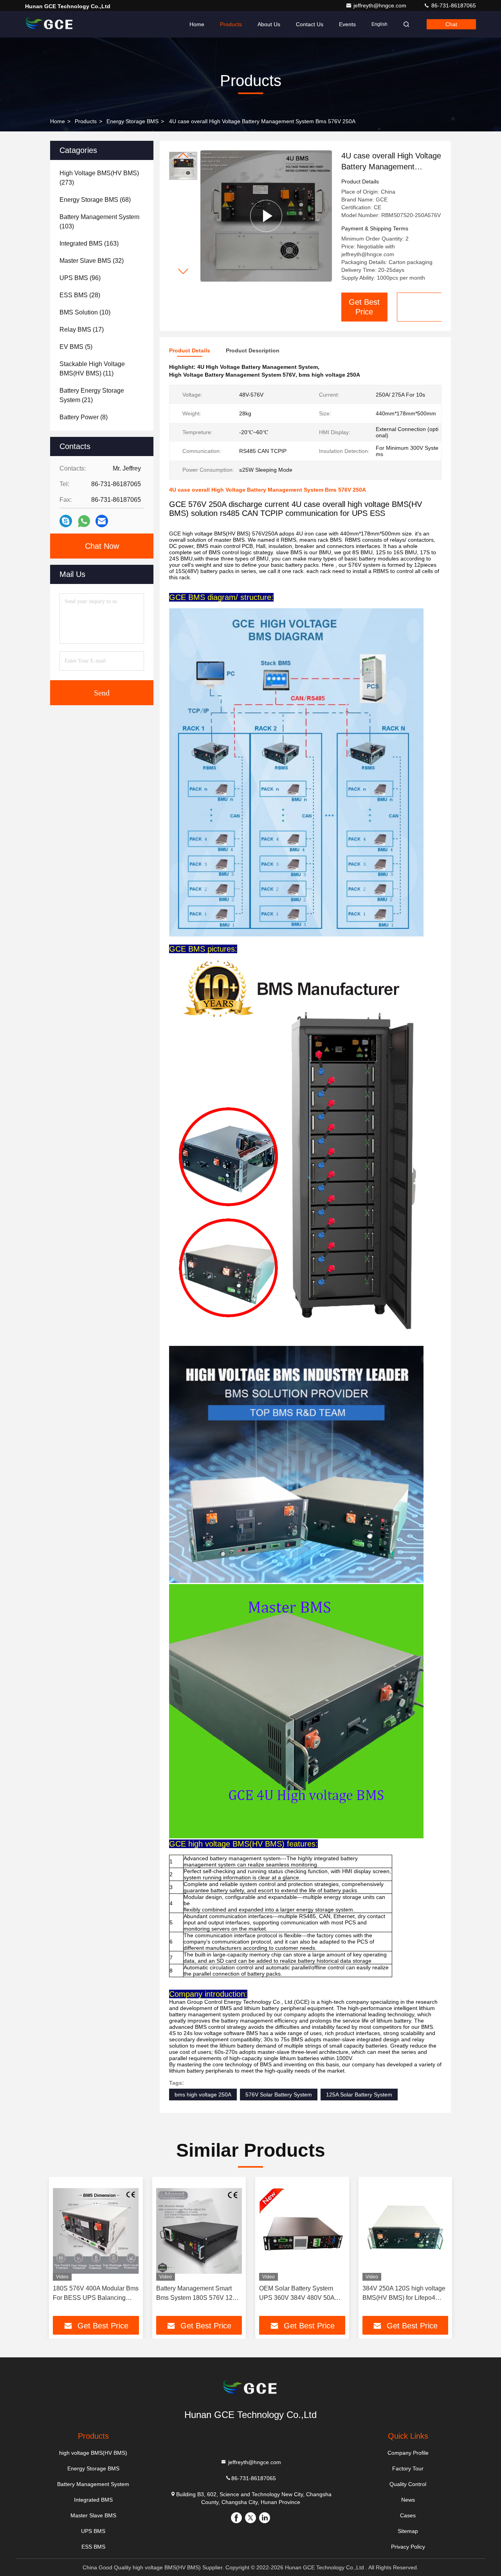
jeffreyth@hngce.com (381, 5)
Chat (451, 24)
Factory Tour (408, 2468)
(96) (80, 278)
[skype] (66, 521)
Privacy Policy (408, 2547)
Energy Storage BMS (132, 121)
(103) (99, 222)
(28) (80, 295)
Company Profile (408, 2453)
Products (231, 24)
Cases (408, 2515)
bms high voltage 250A (203, 2095)
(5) (76, 347)
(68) (95, 200)
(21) (92, 395)
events (347, 24)
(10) (85, 312)
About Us (269, 24)
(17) (82, 330)
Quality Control (408, 2484)
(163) (89, 243)
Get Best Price (364, 307)
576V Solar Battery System (279, 2095)
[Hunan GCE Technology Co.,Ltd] (50, 24)
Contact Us (310, 24)
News (408, 2500)
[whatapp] (84, 521)
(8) (84, 417)
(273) (99, 178)
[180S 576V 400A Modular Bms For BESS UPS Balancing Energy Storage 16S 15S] (96, 2231)
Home (197, 24)
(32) (92, 261)
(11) (92, 369)
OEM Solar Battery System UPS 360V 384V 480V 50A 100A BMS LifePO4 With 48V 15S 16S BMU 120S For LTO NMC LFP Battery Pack (300, 2294)
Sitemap (408, 2531)
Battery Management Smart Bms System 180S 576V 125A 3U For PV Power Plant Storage (198, 2294)
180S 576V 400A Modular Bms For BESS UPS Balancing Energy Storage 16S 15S (96, 2294)
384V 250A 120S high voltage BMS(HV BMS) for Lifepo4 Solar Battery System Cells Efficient (404, 2294)
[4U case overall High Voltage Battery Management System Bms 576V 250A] (266, 216)
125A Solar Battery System (359, 2095)
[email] (102, 521)
